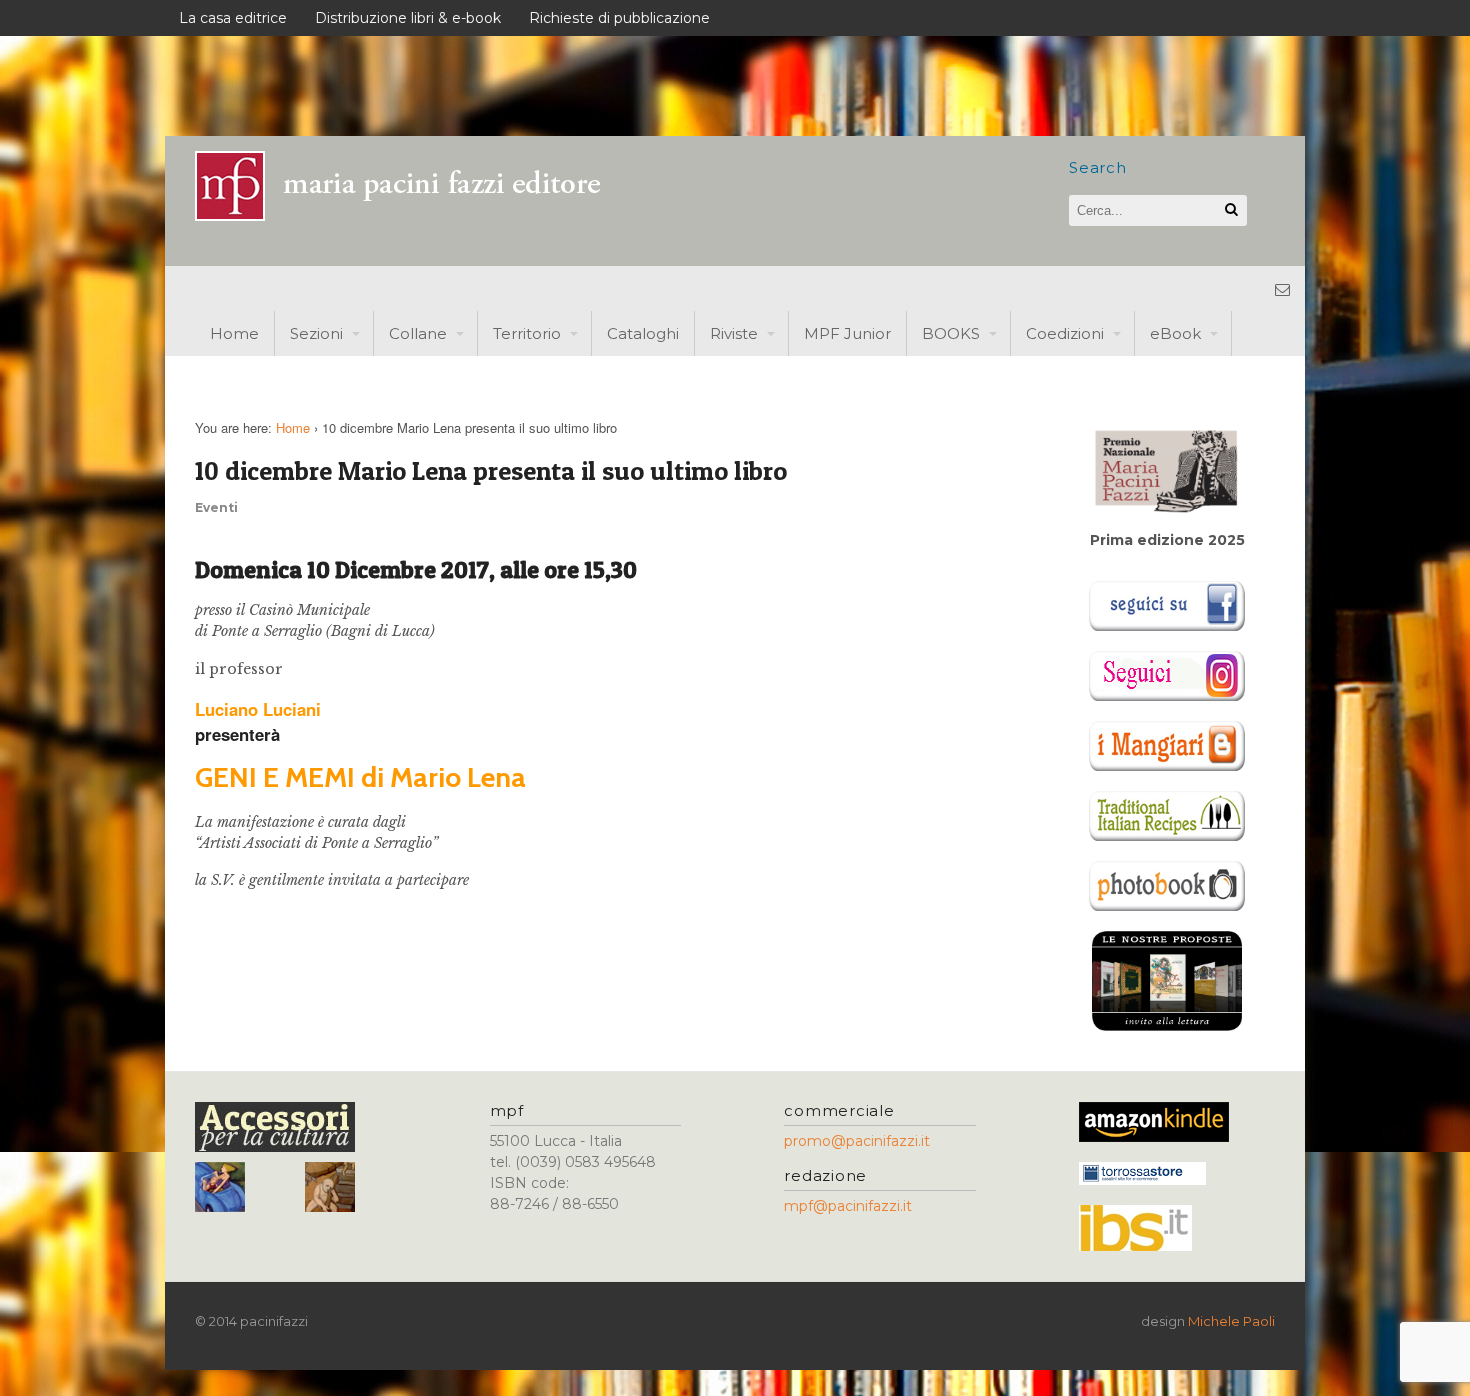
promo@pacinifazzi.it (857, 1141)
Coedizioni (1065, 333)
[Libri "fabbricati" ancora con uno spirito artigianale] (410, 215)
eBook (1175, 333)
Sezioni (316, 333)
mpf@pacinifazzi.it (848, 1206)
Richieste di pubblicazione (619, 18)
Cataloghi (643, 333)
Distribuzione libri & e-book (408, 18)
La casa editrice (233, 18)
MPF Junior (847, 333)
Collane (418, 333)
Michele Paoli (1231, 1321)
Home (234, 333)
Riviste (734, 333)
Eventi (216, 507)
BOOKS (951, 333)
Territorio (527, 333)
